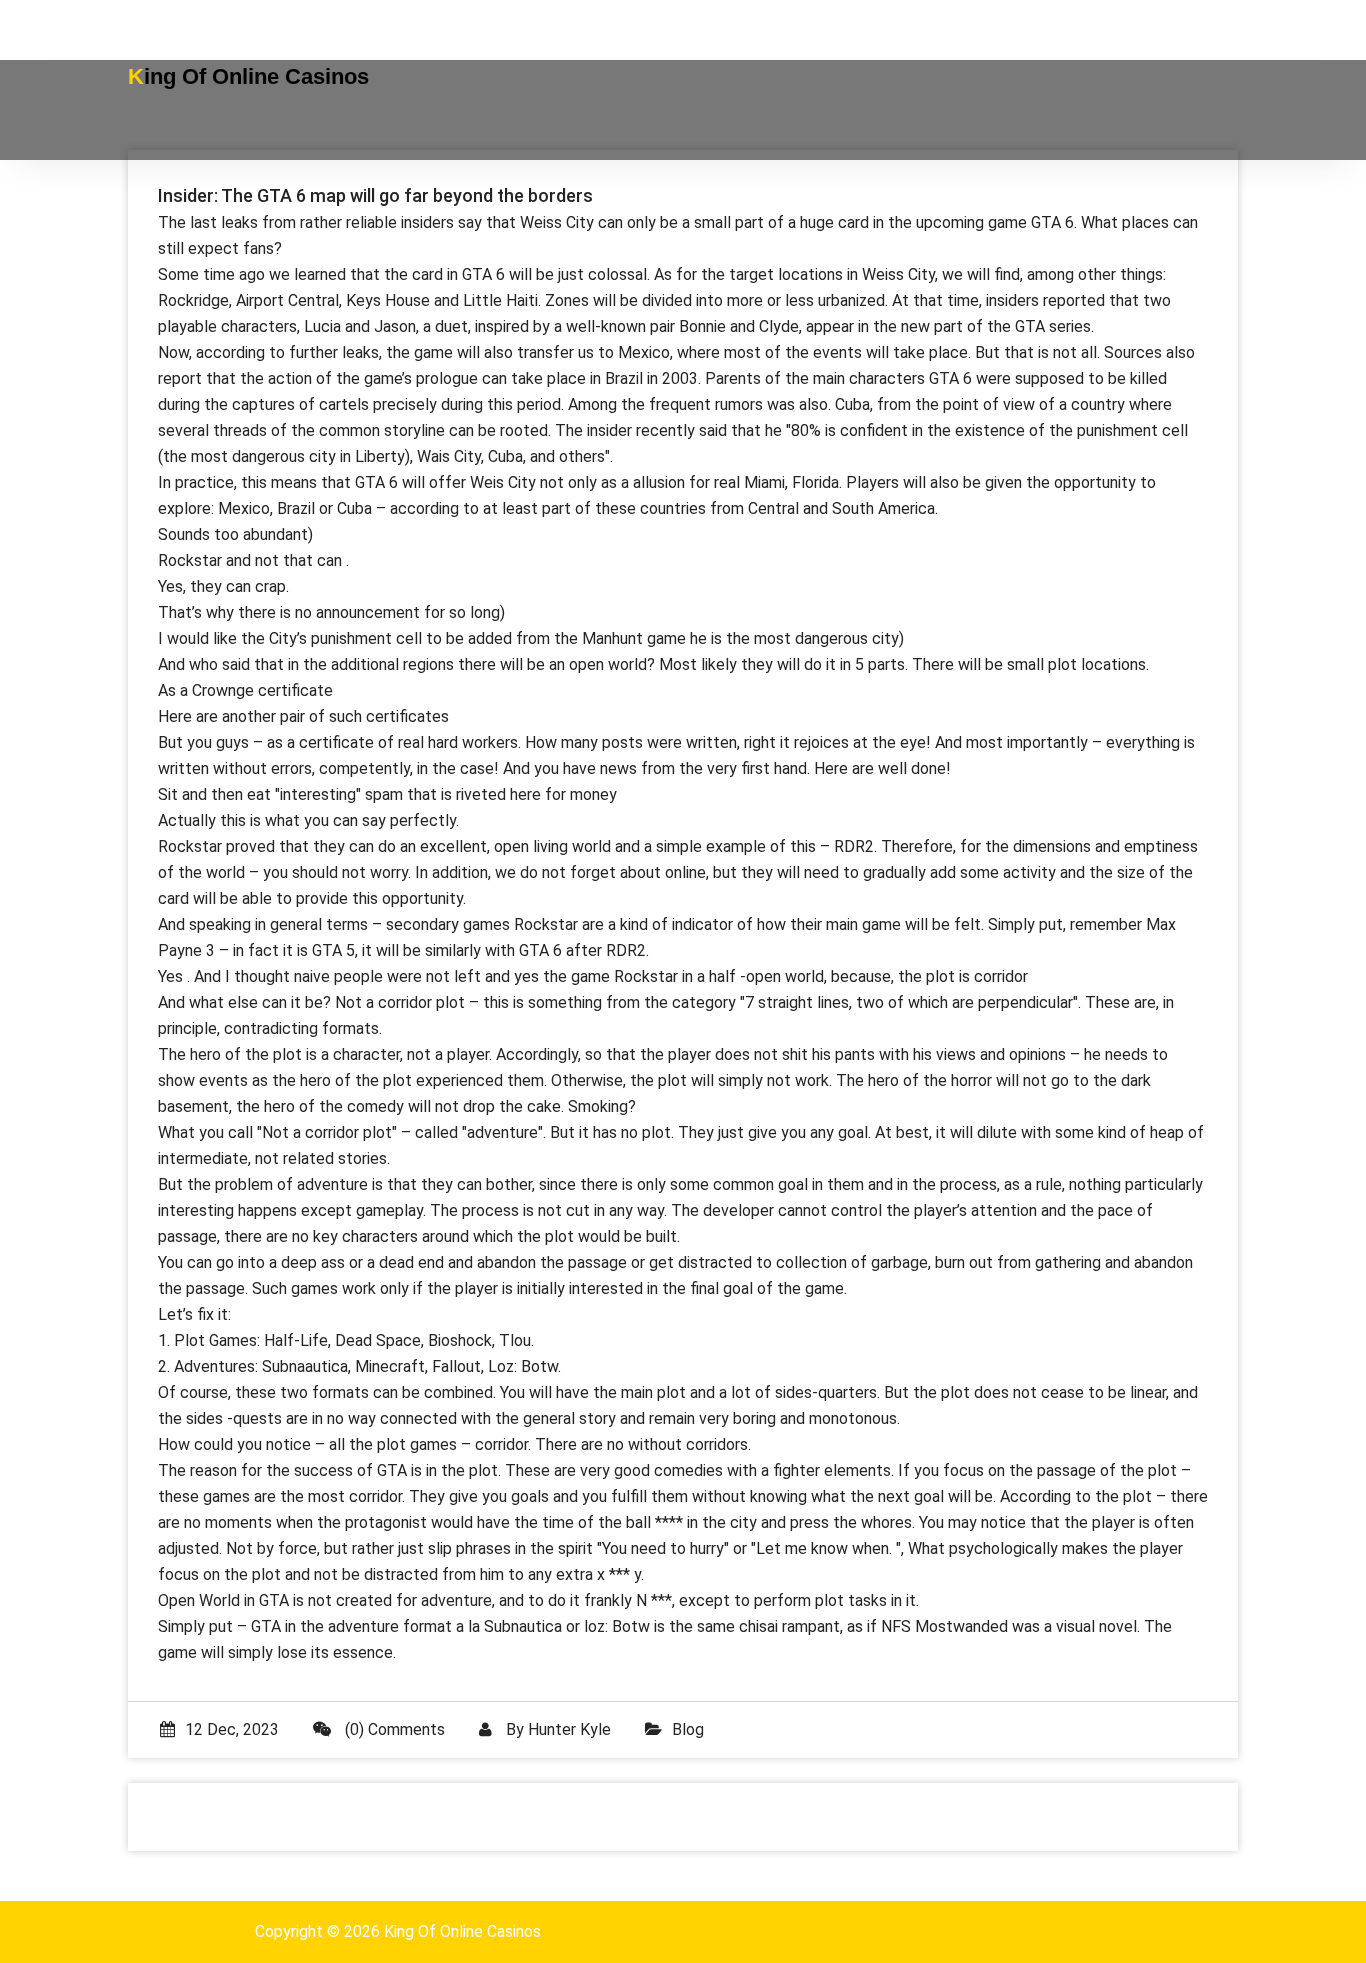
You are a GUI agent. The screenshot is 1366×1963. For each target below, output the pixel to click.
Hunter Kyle (569, 1729)
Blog (688, 1729)
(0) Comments (393, 1729)
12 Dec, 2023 (232, 1729)
